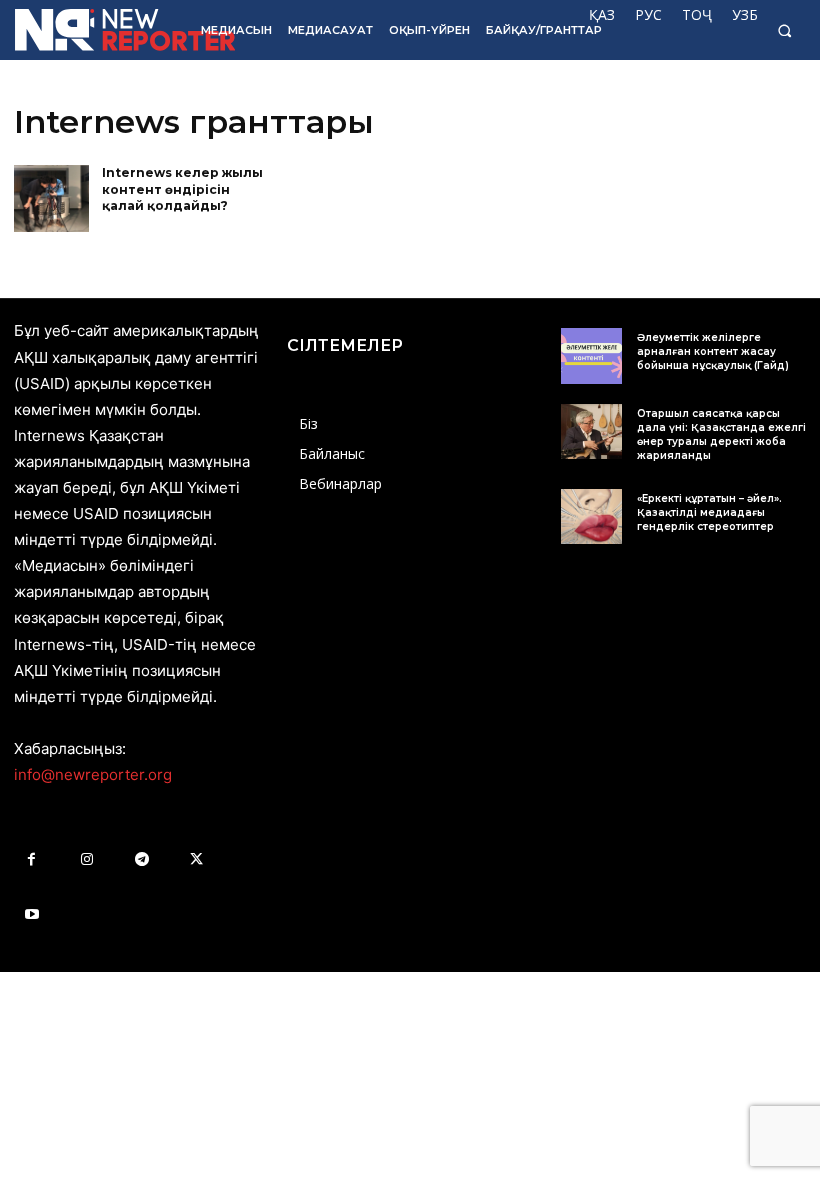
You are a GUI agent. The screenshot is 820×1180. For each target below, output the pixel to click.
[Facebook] (31, 859)
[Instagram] (86, 859)
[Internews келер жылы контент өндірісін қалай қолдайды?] (51, 199)
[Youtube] (31, 914)
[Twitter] (196, 859)
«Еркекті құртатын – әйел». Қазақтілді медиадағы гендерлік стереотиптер (709, 512)
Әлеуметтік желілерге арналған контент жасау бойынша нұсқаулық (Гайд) (713, 351)
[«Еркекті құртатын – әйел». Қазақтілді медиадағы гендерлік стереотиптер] (591, 516)
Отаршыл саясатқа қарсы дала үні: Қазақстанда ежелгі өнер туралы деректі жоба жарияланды (721, 434)
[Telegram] (141, 859)
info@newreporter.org (93, 774)
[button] (784, 30)
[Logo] (94, 30)
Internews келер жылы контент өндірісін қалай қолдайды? (182, 189)
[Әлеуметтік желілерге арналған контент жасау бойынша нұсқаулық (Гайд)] (591, 355)
